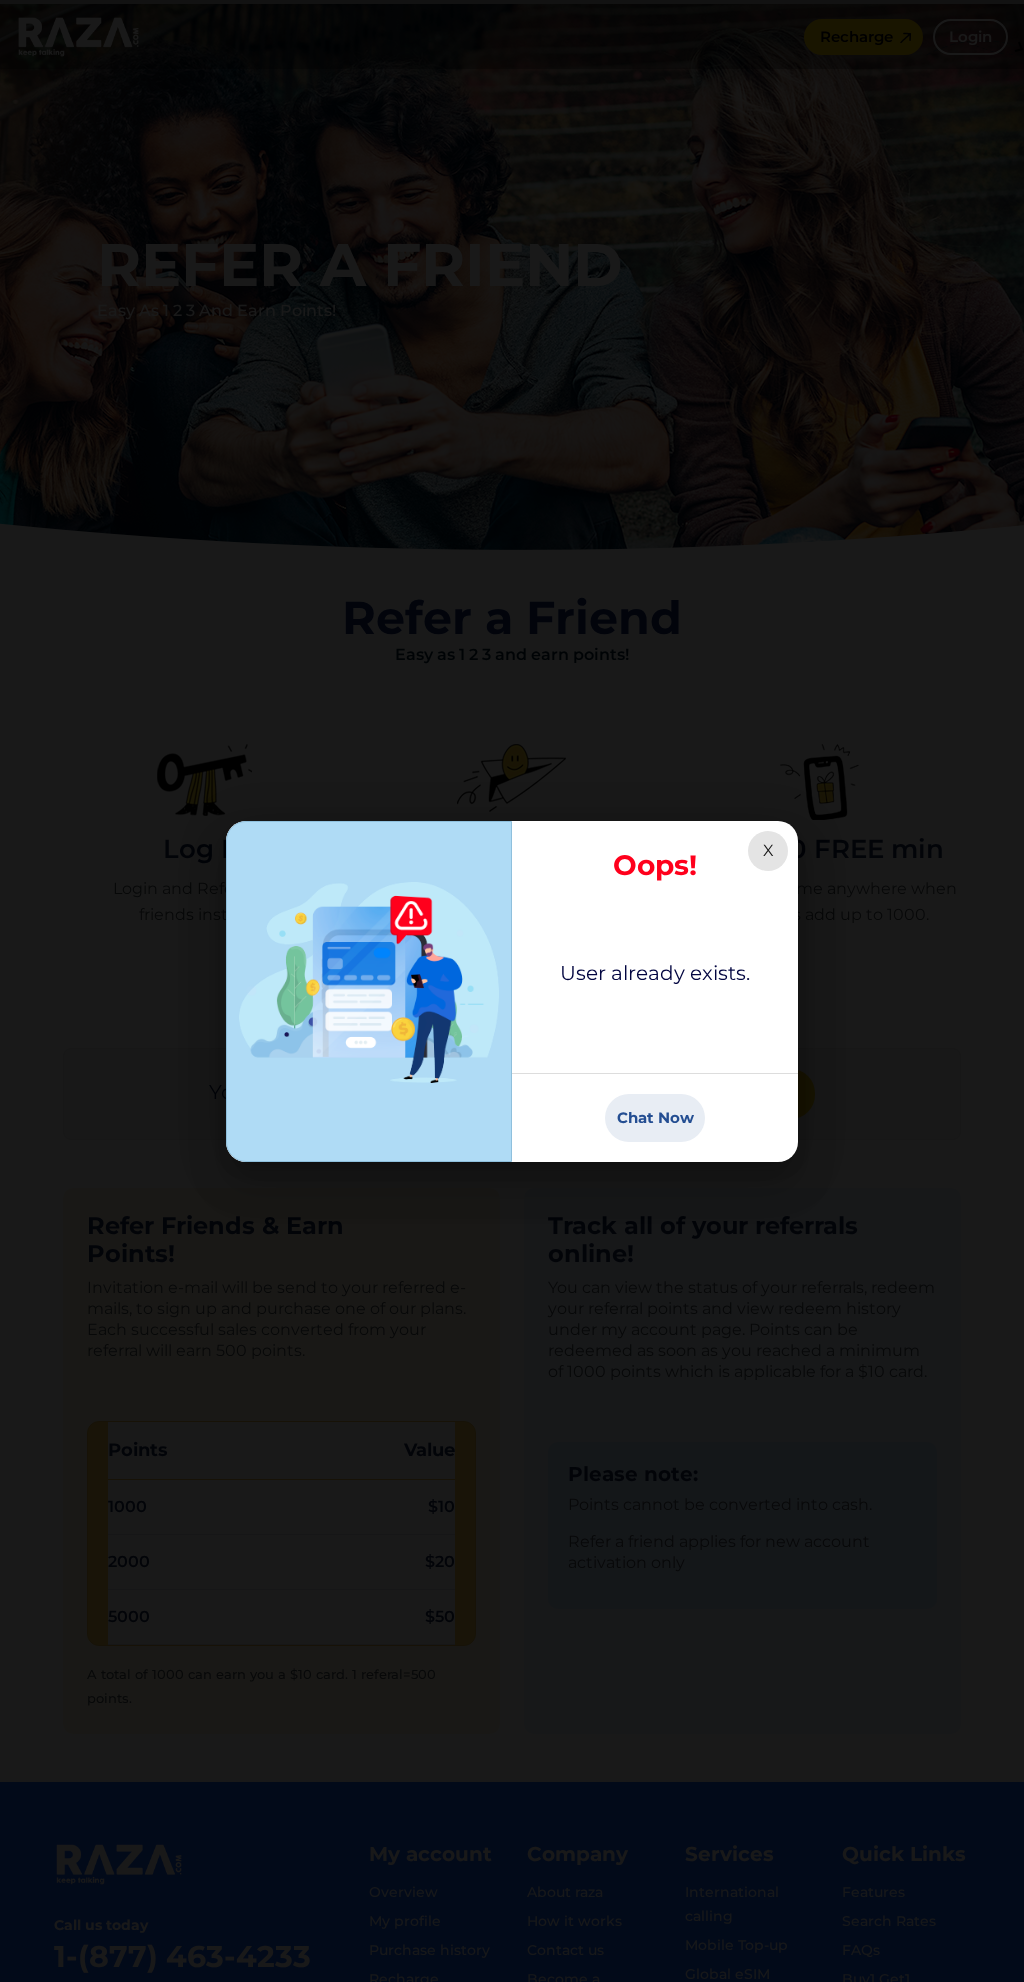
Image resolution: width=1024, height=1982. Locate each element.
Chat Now (655, 1117)
